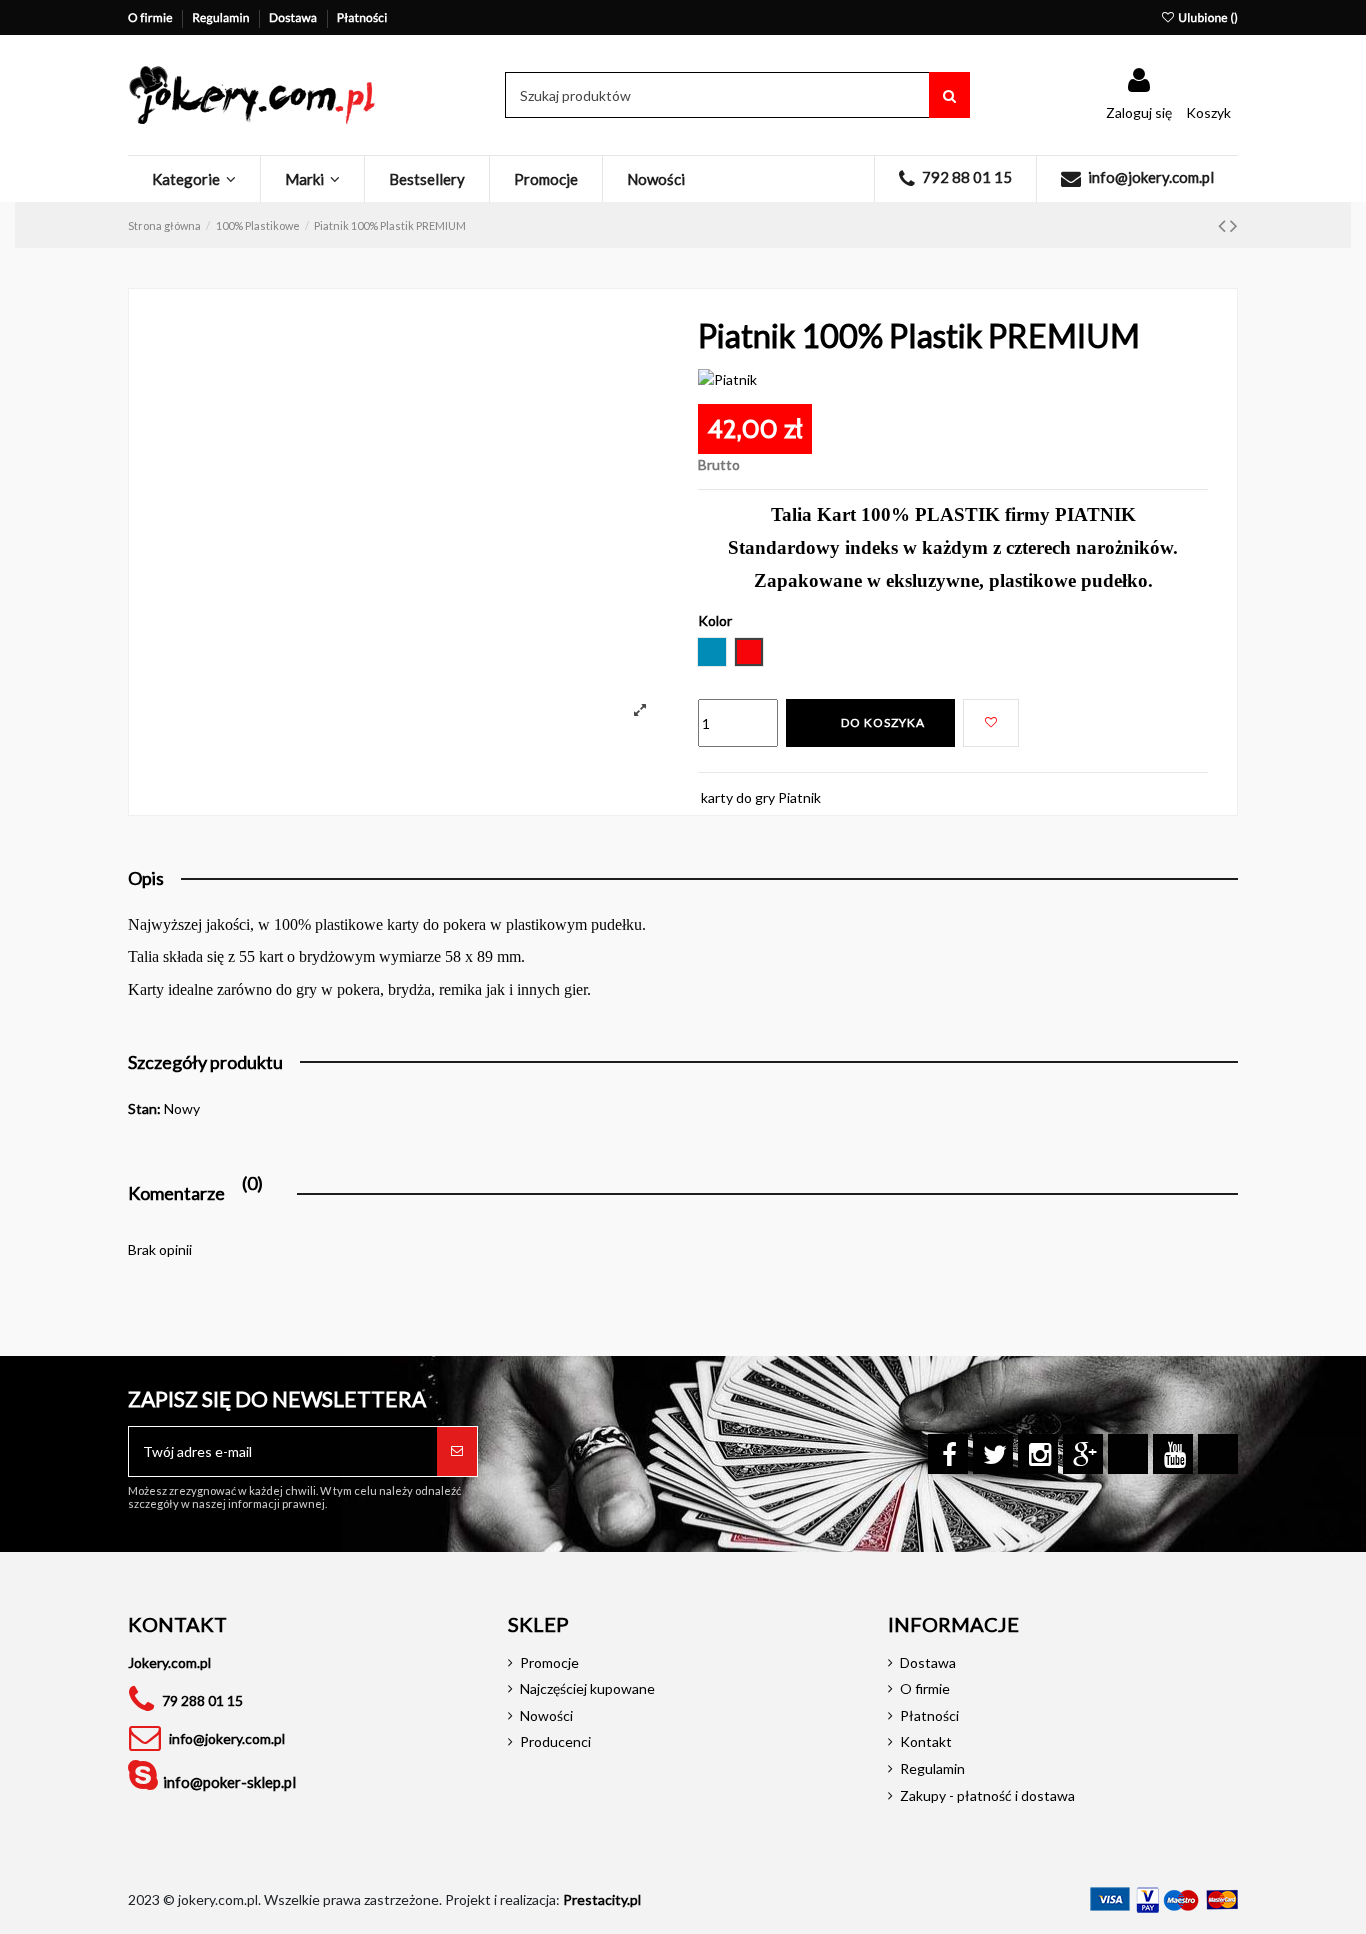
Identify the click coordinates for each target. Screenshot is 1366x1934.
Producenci (555, 1741)
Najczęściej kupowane (587, 1688)
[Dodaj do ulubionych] (991, 723)
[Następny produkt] (1234, 224)
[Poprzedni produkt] (1224, 224)
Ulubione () (1207, 17)
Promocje (549, 1662)
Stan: (144, 1108)
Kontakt (926, 1741)
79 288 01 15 (202, 1700)
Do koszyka (883, 722)
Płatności (362, 17)
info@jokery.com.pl (227, 1738)
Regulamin (222, 17)
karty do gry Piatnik (761, 797)
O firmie (151, 17)
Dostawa (294, 17)
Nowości (546, 1715)
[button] (194, 179)
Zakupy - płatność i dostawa (987, 1795)
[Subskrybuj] (457, 1451)
